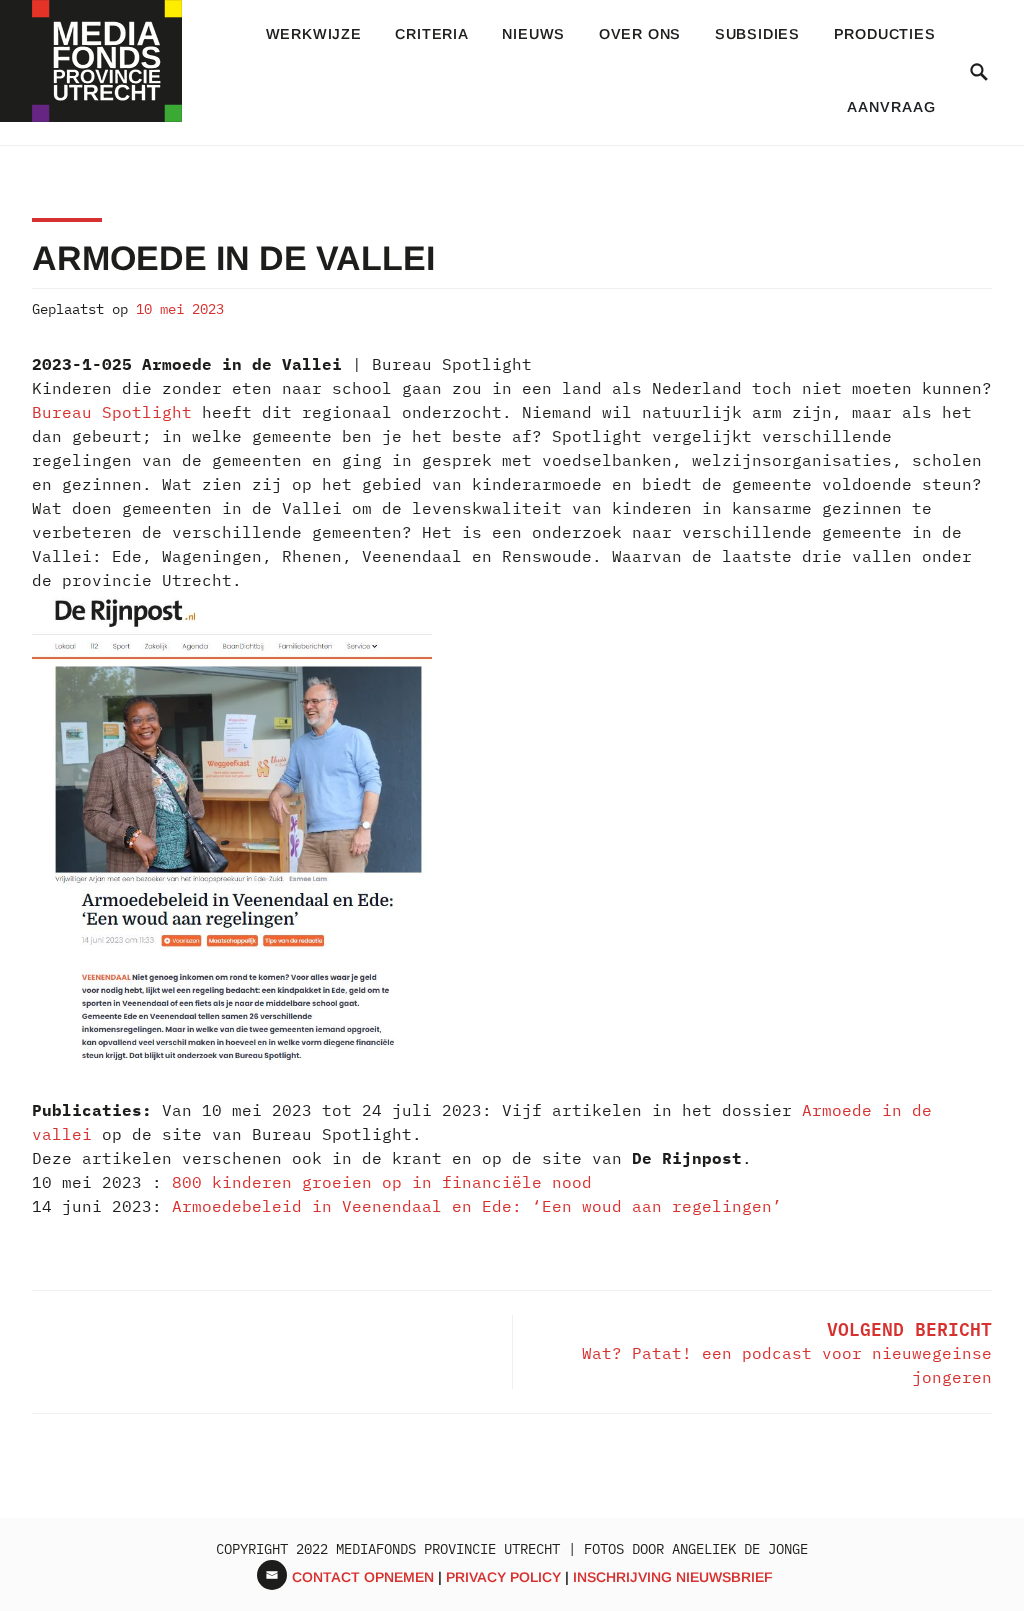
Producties (885, 34)
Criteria (431, 34)
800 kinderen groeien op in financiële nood (382, 1182)
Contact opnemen (363, 1577)
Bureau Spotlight (112, 412)
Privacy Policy (503, 1577)
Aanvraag (891, 107)
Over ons (640, 34)
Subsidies (757, 34)
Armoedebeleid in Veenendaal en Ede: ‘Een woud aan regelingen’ (477, 1206)
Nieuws (533, 34)
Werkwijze (314, 34)
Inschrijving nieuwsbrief (673, 1577)
